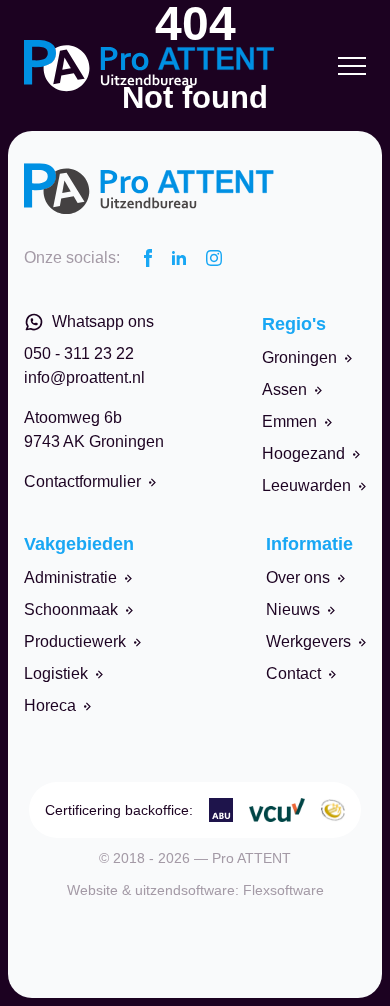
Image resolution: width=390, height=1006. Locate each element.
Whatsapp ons (103, 321)
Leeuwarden (306, 485)
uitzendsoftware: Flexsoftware (229, 890)
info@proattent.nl (84, 377)
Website (92, 890)
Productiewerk (75, 641)
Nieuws (293, 609)
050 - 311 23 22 (79, 353)
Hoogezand (303, 453)
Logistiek (56, 673)
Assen (284, 389)
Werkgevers (308, 641)
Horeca (50, 705)
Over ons (298, 577)
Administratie (70, 577)
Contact (293, 673)
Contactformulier (82, 481)
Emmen (289, 421)
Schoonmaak (71, 609)
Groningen (299, 357)
